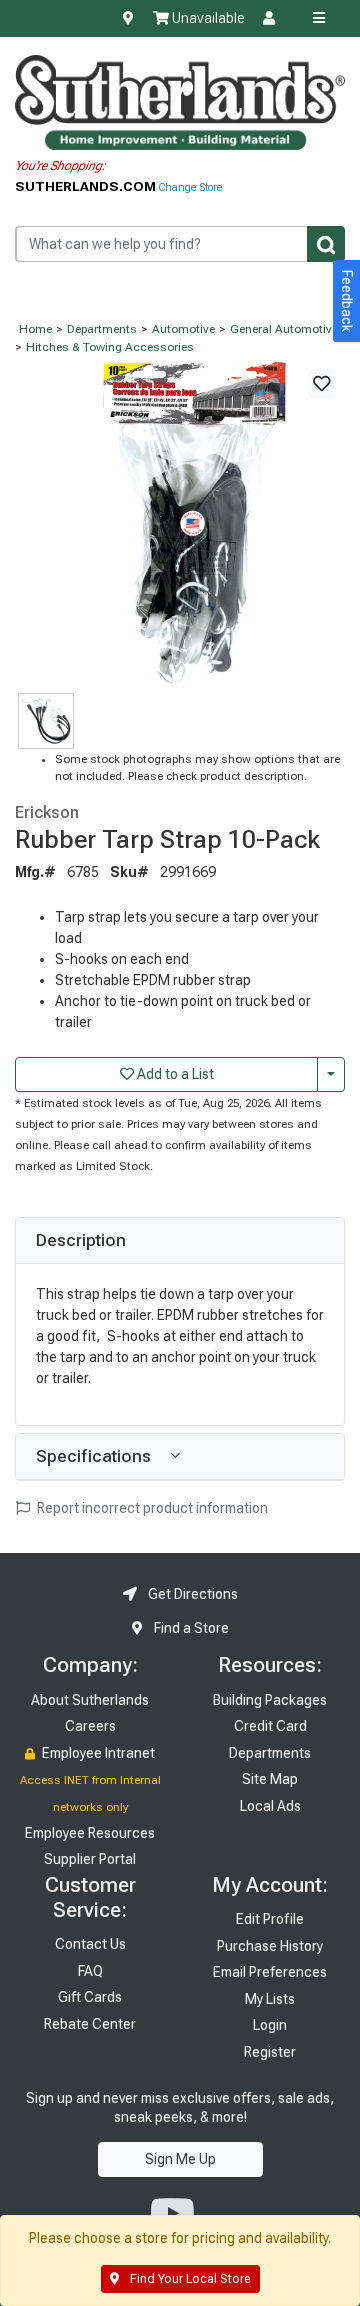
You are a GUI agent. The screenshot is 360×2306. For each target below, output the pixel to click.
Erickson (47, 812)
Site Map (270, 1779)
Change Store (190, 187)
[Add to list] (322, 384)
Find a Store (190, 1628)
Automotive (183, 329)
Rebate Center (90, 2024)
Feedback (347, 301)
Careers (90, 1726)
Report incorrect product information (151, 1508)
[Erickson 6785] (180, 524)
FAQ (90, 1971)
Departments (102, 329)
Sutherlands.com (87, 186)
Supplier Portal (90, 1859)
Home (35, 329)
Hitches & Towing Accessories (110, 347)
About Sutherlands (90, 1700)
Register (270, 2052)
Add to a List (174, 1074)
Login (270, 2025)
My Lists (270, 1999)
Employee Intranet (97, 1753)
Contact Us (90, 1944)
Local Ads (270, 1806)
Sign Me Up (180, 2159)
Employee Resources (90, 1833)
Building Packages (270, 1700)
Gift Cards (90, 1997)
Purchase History (270, 1946)
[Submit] (326, 243)
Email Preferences (270, 1972)
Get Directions (191, 1594)
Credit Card (270, 1726)
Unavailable (206, 18)
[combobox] (180, 243)
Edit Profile (270, 1919)
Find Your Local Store (188, 2279)
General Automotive (284, 329)
